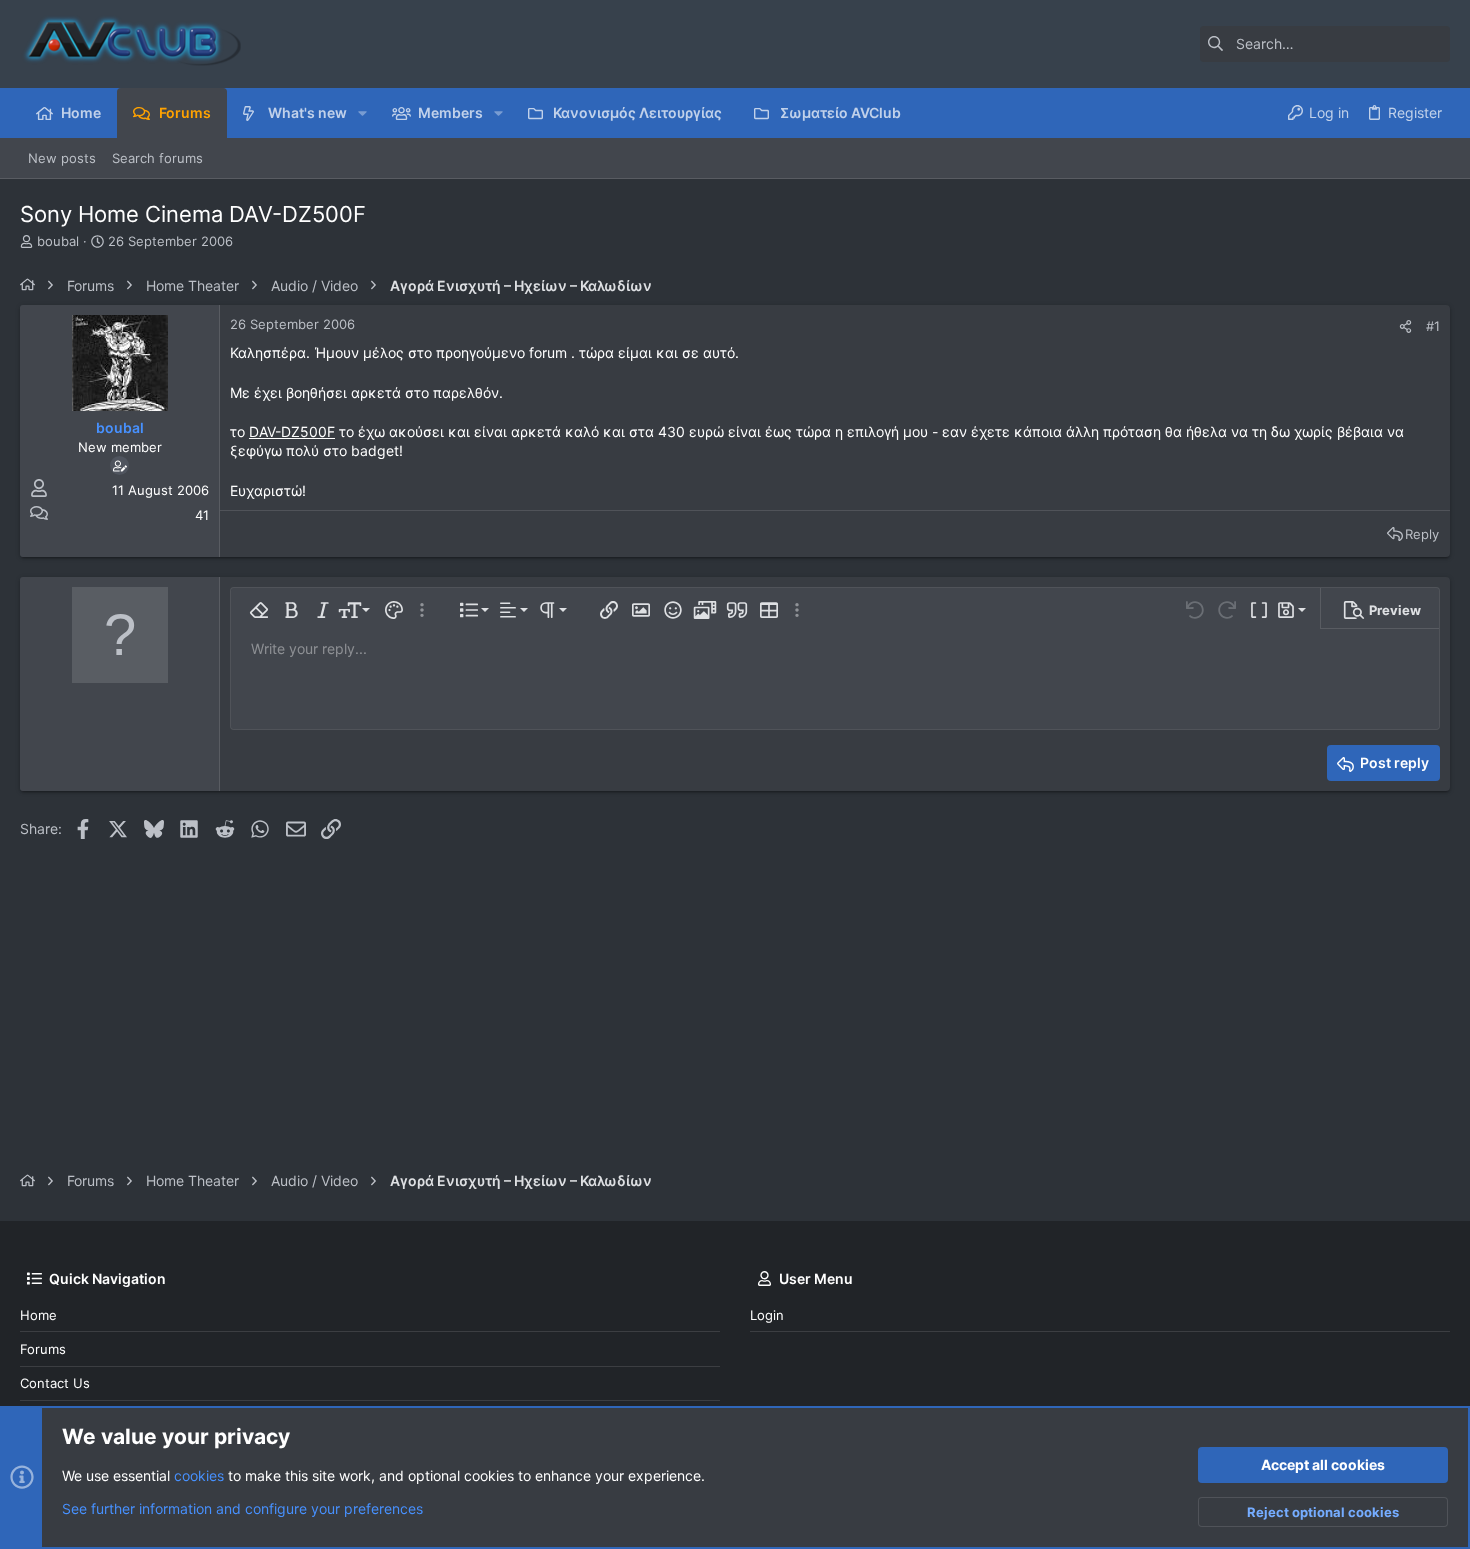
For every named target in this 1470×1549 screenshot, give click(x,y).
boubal (58, 241)
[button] (362, 113)
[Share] (1405, 326)
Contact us (55, 1383)
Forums (43, 1349)
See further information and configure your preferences (242, 1508)
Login (767, 1315)
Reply (1422, 534)
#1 (1433, 326)
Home (38, 1315)
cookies (199, 1475)
